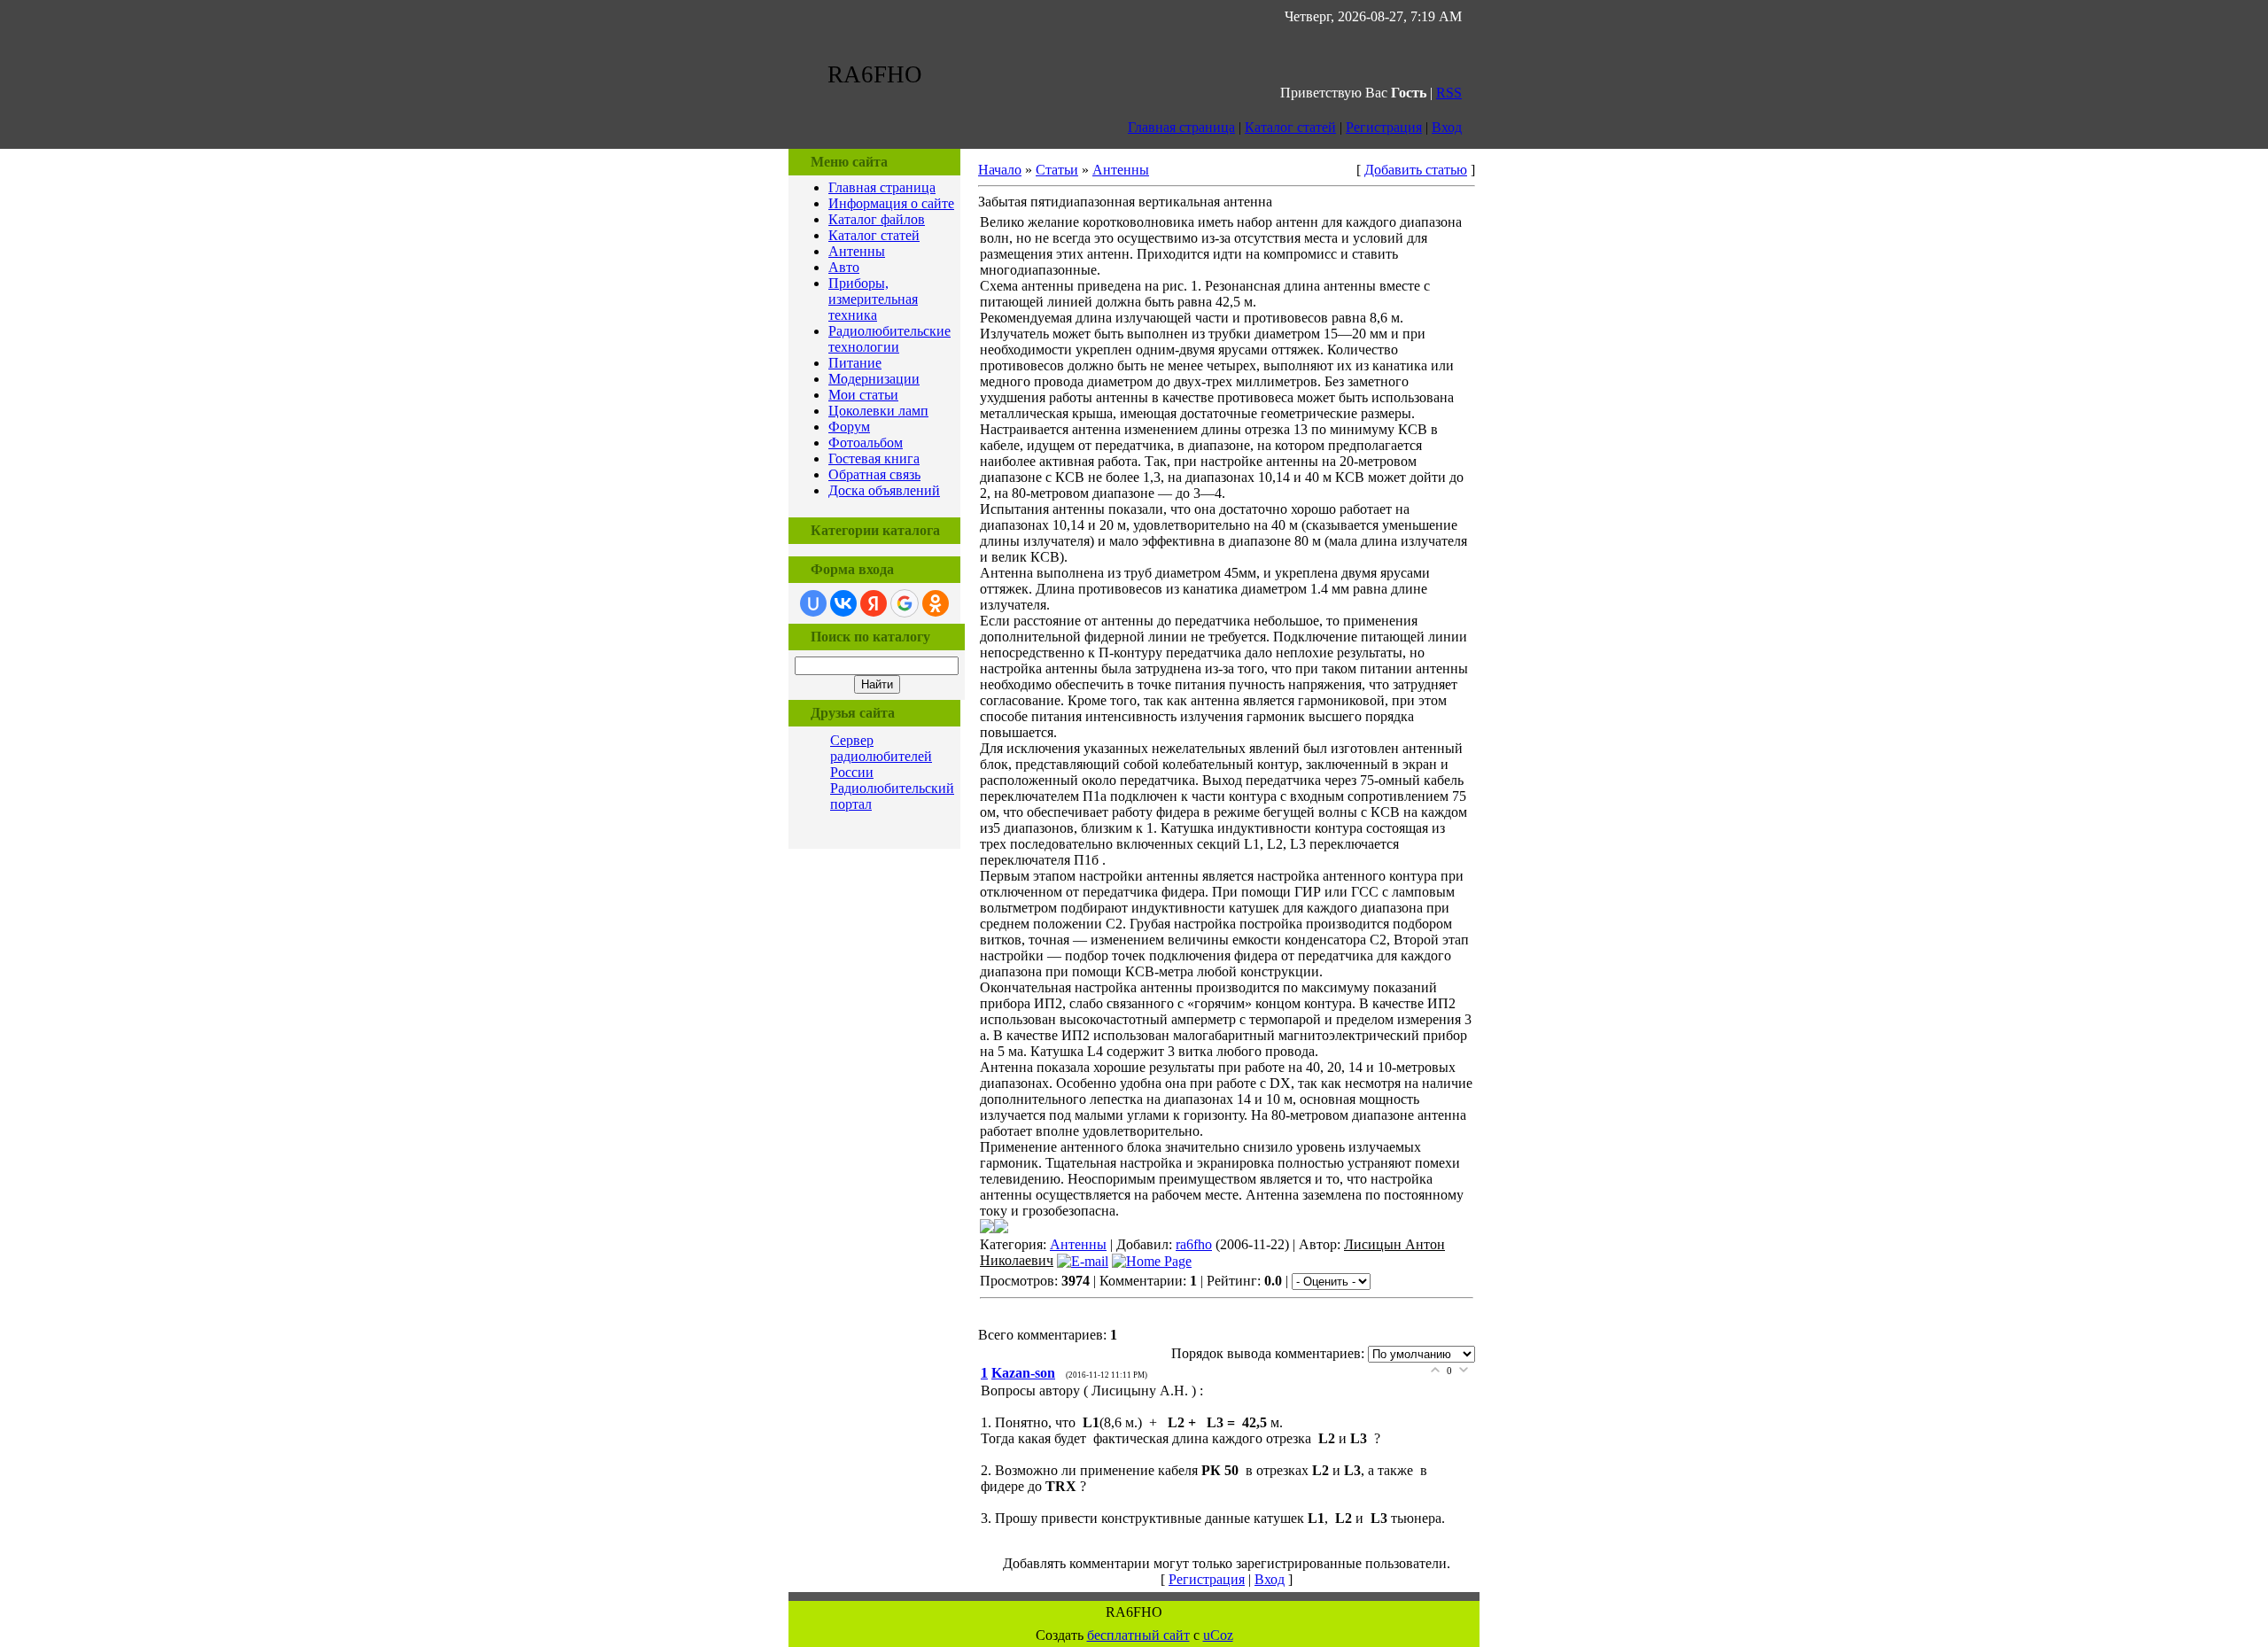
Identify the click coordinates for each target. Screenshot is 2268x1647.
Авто (844, 267)
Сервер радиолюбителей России (881, 756)
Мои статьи (863, 395)
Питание (855, 363)
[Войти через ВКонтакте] (843, 603)
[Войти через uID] (813, 603)
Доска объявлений (884, 490)
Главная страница (1181, 127)
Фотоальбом (866, 443)
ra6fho (1194, 1244)
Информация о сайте (891, 203)
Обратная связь (874, 474)
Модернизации (874, 379)
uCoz (1218, 1635)
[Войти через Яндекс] (874, 603)
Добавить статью (1416, 170)
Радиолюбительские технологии (889, 339)
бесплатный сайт (1138, 1635)
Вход (1447, 127)
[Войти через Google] (905, 603)
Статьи (1057, 170)
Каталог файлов (877, 219)
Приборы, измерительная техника (873, 299)
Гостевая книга (874, 458)
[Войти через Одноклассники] (936, 603)
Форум (849, 427)
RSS (1449, 93)
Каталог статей (1290, 127)
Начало (1000, 170)
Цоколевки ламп (878, 411)
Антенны (857, 251)
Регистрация (1384, 127)
